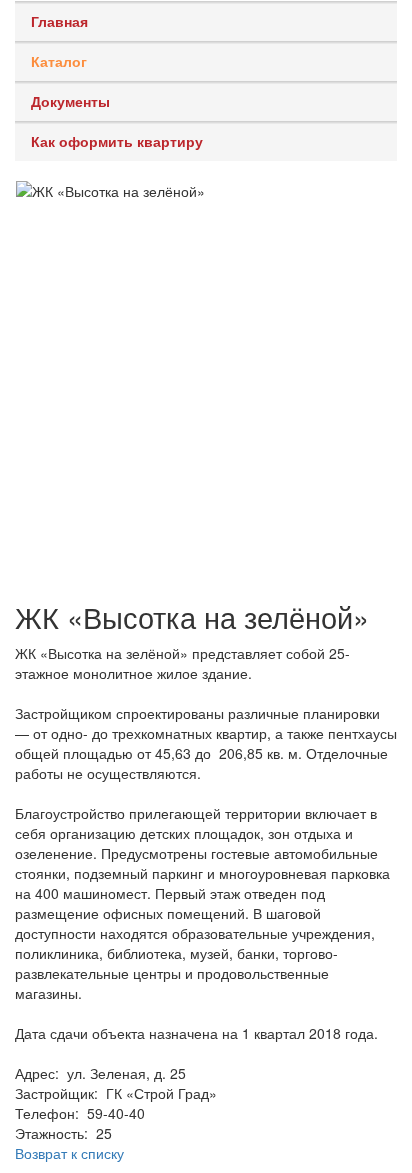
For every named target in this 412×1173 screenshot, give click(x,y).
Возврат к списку (69, 1153)
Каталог (59, 61)
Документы (70, 101)
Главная (59, 21)
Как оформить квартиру (117, 141)
